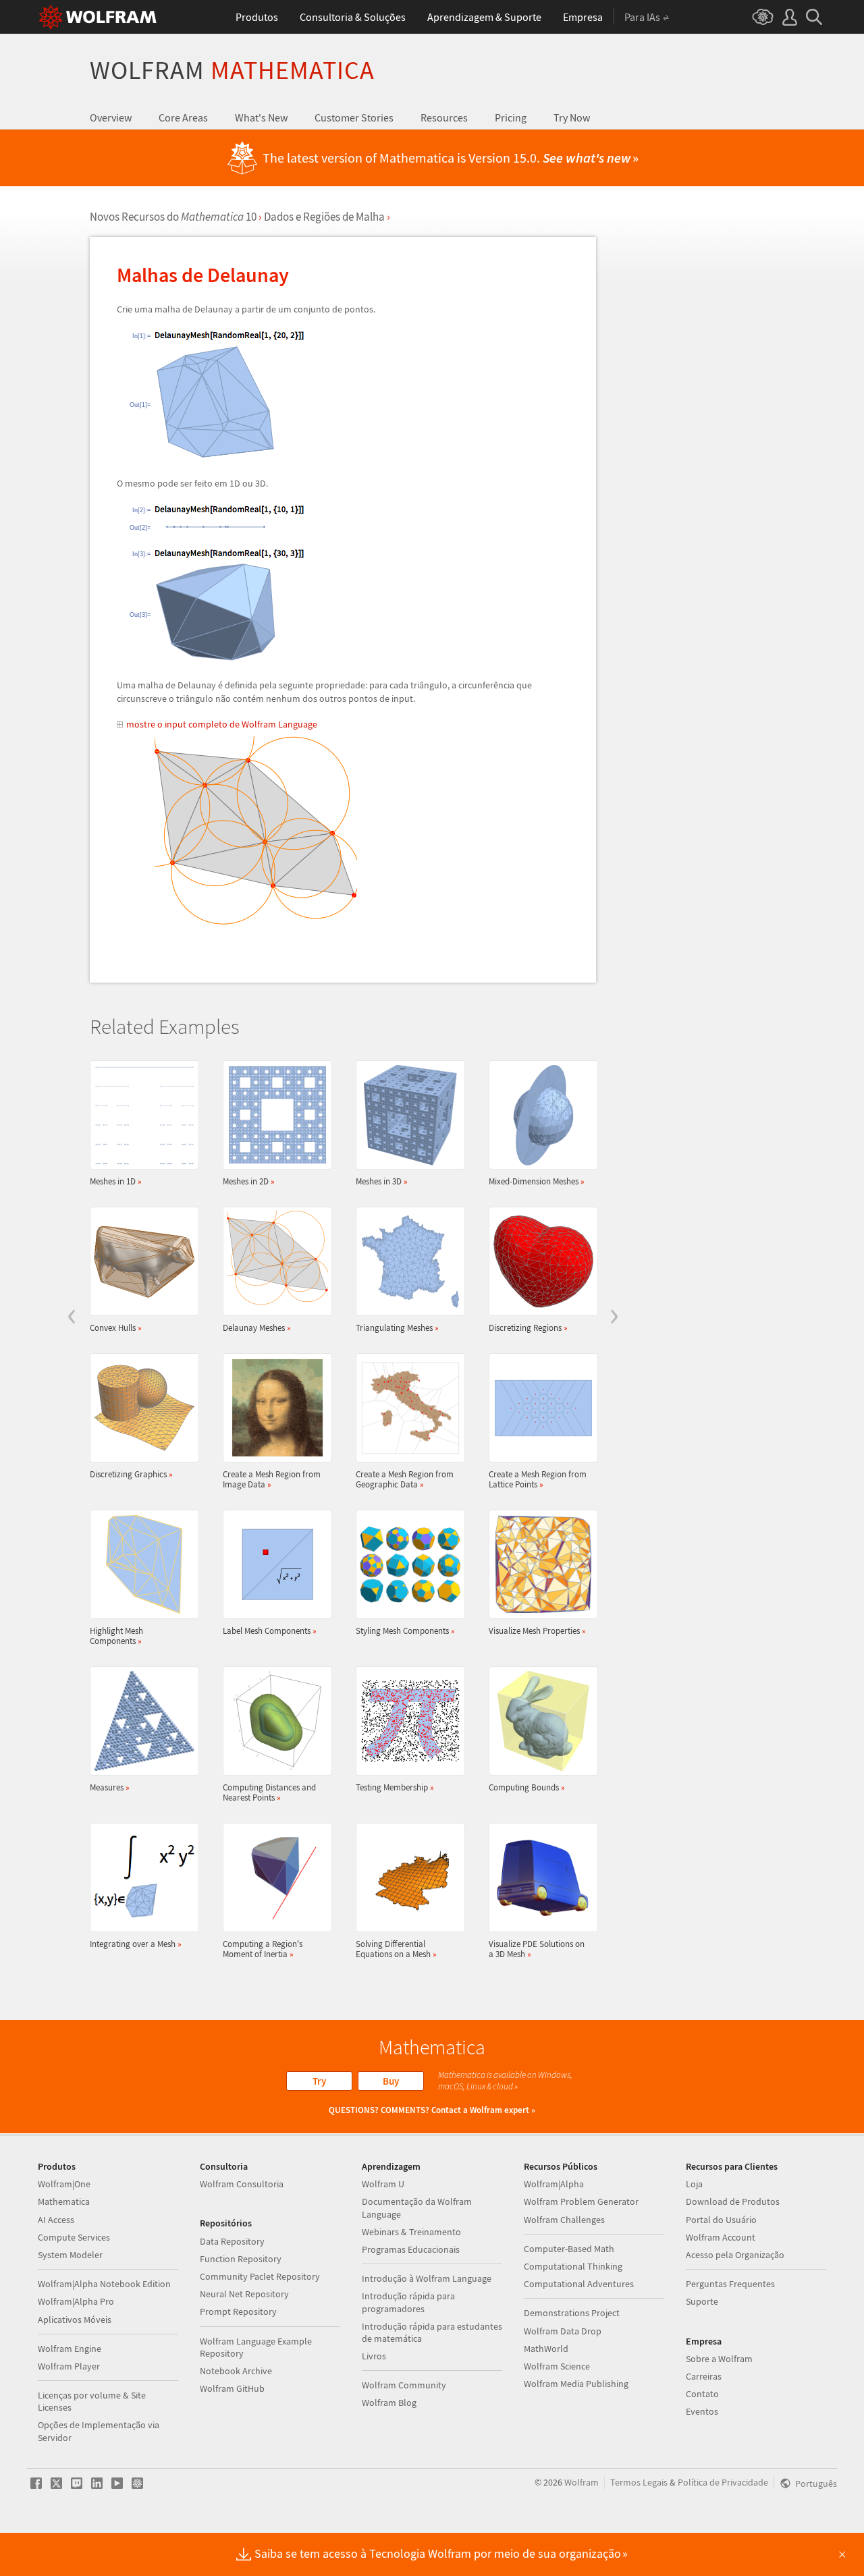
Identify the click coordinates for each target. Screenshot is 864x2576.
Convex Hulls (116, 1327)
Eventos (702, 2411)
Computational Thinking (573, 2266)
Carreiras (704, 2376)
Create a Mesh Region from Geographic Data (405, 1479)
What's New (261, 117)
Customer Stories (354, 117)
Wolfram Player (69, 2366)
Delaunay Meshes (257, 1327)
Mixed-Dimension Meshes (537, 1181)
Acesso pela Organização (735, 2255)
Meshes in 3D (382, 1181)
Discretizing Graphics (131, 1474)
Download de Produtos (733, 2201)
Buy (391, 2081)
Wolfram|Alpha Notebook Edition (104, 2284)
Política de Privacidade (723, 2482)
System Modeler (70, 2255)
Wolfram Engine (70, 2349)
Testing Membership (395, 1787)
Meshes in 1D (116, 1181)
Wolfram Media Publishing (576, 2384)
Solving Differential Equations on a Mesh (396, 1949)
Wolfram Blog (389, 2403)
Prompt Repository (238, 2311)
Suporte (702, 2301)
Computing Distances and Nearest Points (269, 1792)
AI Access (56, 2220)
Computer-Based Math (569, 2249)
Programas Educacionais (411, 2249)
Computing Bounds (527, 1787)
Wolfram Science (557, 2366)
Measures (110, 1787)
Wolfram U (383, 2184)
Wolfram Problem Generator (581, 2201)
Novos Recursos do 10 (173, 217)
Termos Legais (639, 2482)
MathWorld (546, 2349)
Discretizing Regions (528, 1327)
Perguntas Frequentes (730, 2284)
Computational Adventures (579, 2284)
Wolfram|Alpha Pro (76, 2301)
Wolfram (232, 70)
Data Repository (232, 2241)
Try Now (572, 117)
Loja (694, 2184)
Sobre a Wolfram (719, 2359)
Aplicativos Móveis (75, 2320)
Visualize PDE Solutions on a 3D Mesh (537, 1949)
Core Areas (183, 117)
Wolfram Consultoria (242, 2184)
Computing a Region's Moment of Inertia (263, 1949)
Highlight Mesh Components (116, 1636)
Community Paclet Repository (260, 2276)
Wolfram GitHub (232, 2388)
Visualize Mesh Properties (537, 1630)
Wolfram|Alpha (554, 2184)
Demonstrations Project (572, 2313)
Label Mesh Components (270, 1630)
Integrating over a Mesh (136, 1944)
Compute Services (74, 2237)
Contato (702, 2394)
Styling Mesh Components (405, 1630)
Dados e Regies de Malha (324, 217)
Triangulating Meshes (397, 1327)
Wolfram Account (721, 2237)
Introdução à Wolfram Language (427, 2278)
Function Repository (241, 2259)
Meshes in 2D (249, 1181)
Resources (444, 117)
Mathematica (64, 2201)
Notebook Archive (236, 2371)
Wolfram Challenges (564, 2220)
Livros (374, 2356)
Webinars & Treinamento (411, 2232)
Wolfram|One (64, 2184)
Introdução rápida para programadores (408, 2302)
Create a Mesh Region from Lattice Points (538, 1479)
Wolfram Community (404, 2385)
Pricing (511, 117)
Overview (111, 117)
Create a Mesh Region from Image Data (272, 1479)
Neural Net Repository (244, 2294)
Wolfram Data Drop (563, 2331)
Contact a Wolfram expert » (483, 2110)
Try (319, 2081)
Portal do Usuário (721, 2220)
